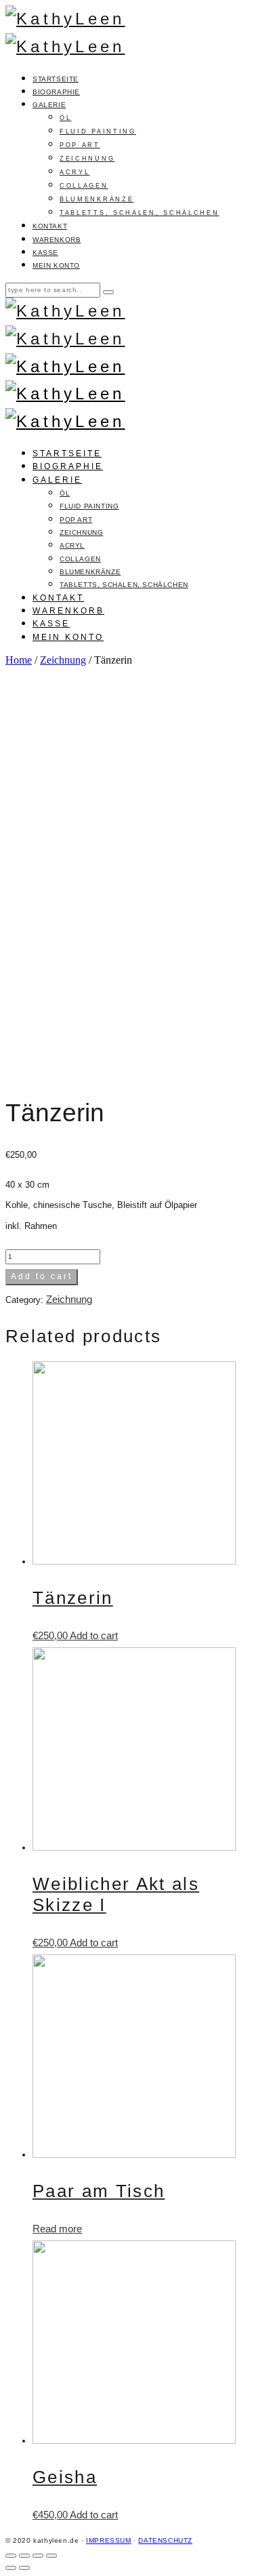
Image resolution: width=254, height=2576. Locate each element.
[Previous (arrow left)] (11, 2568)
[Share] (24, 2556)
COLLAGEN (84, 186)
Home (19, 660)
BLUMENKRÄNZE (97, 199)
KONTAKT (50, 226)
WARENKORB (57, 240)
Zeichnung (63, 660)
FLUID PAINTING (98, 132)
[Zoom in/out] (51, 2556)
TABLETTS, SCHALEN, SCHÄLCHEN (140, 213)
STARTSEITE (56, 79)
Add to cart (42, 1276)
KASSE (45, 253)
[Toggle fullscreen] (38, 2556)
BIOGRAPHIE (56, 92)
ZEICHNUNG (87, 159)
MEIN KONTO (56, 265)
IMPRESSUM (108, 2540)
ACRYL (75, 172)
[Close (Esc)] (11, 2556)
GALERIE (49, 105)
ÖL (65, 118)
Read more (57, 2229)
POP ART (80, 145)
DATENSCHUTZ (165, 2540)
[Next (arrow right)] (24, 2568)
